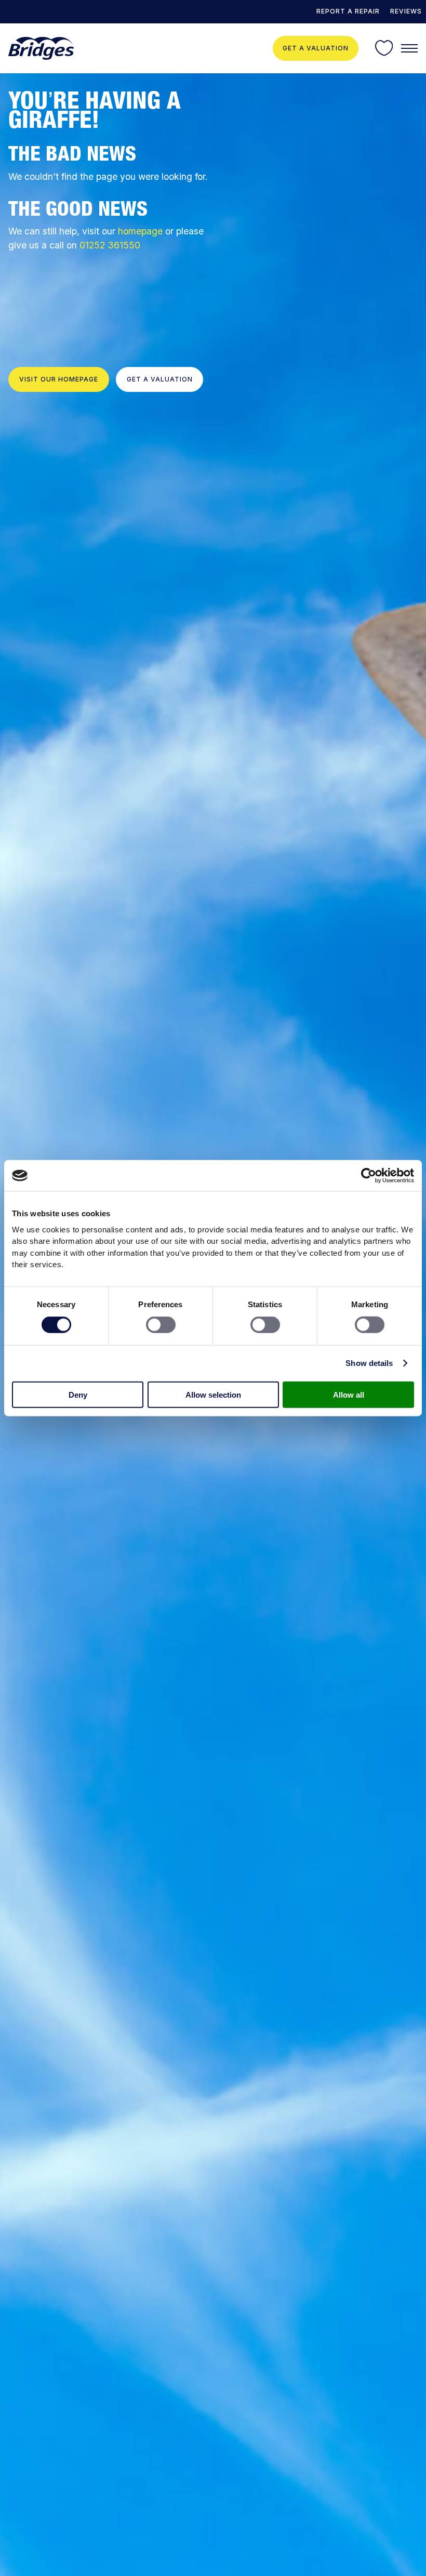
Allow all (349, 1394)
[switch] (161, 1325)
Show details (369, 1363)
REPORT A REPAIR (348, 11)
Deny (78, 1394)
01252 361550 (110, 245)
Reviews (406, 11)
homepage (140, 231)
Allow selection (213, 1394)
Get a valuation (316, 48)
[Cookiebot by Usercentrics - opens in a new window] (369, 1176)
